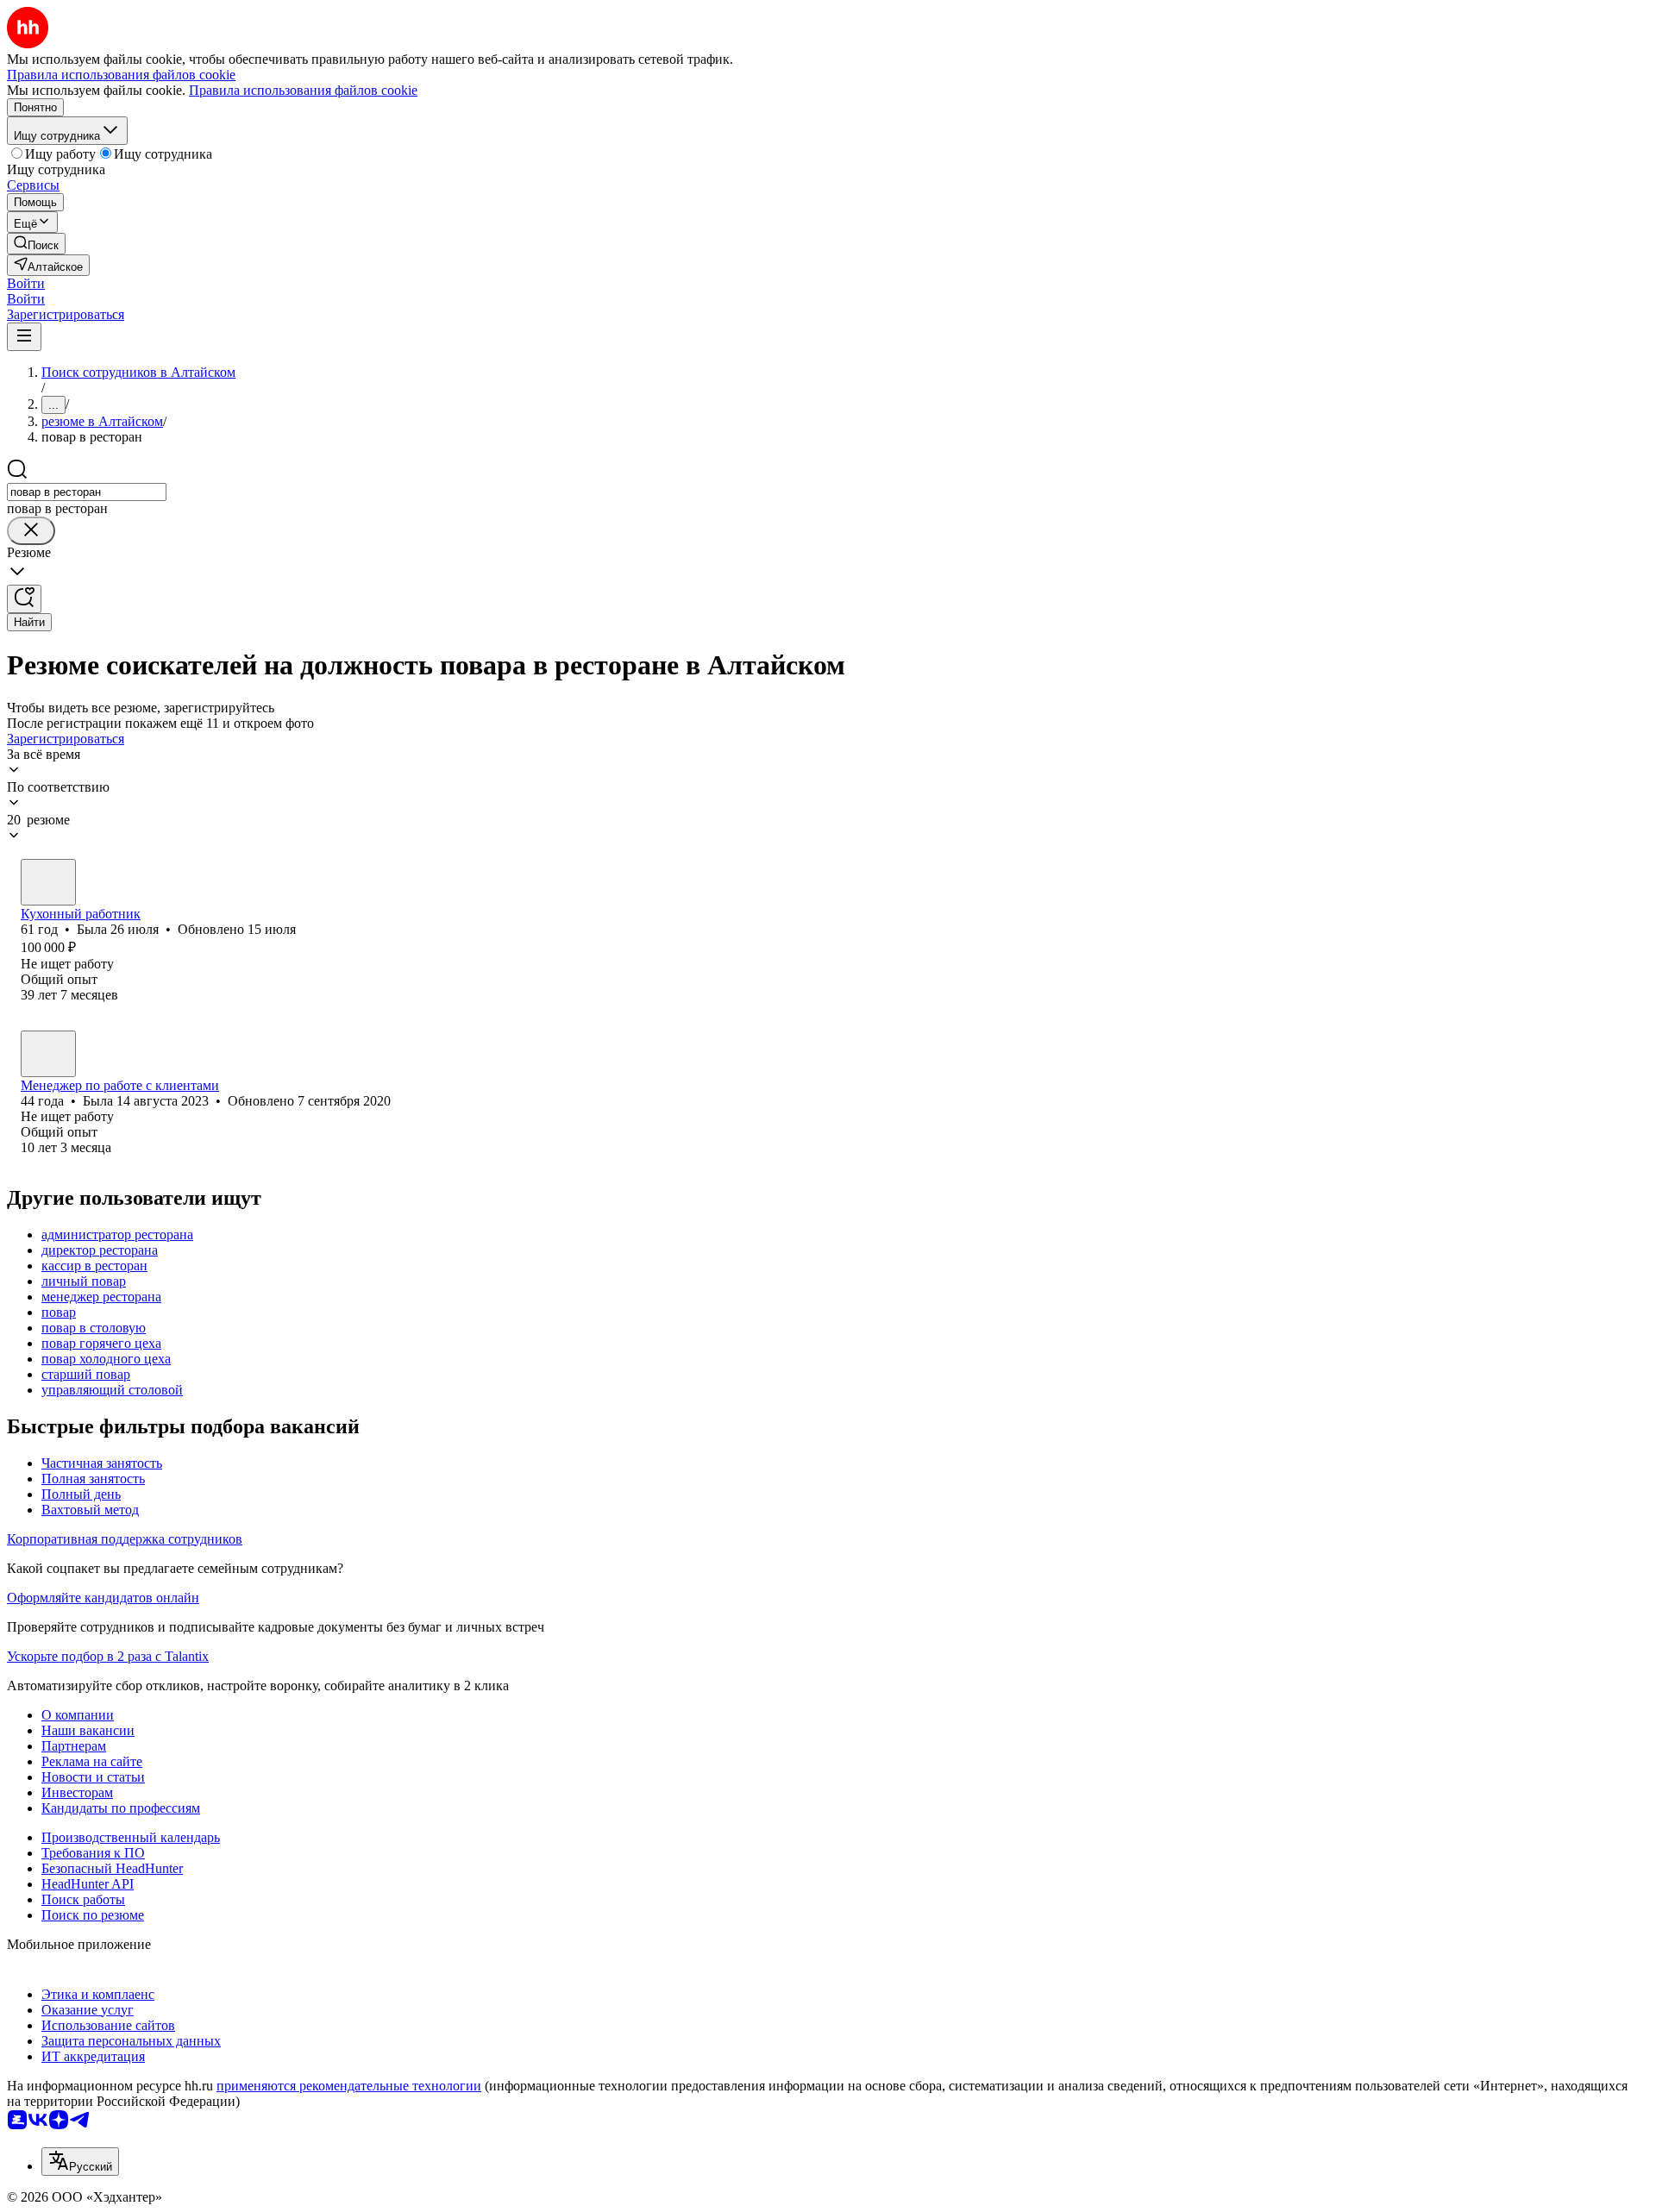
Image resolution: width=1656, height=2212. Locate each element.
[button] (26, 283)
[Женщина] (48, 882)
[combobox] (87, 492)
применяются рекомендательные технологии (349, 2086)
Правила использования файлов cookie (303, 90)
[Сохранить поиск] (24, 599)
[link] (36, 244)
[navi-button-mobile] (24, 337)
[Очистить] (31, 531)
